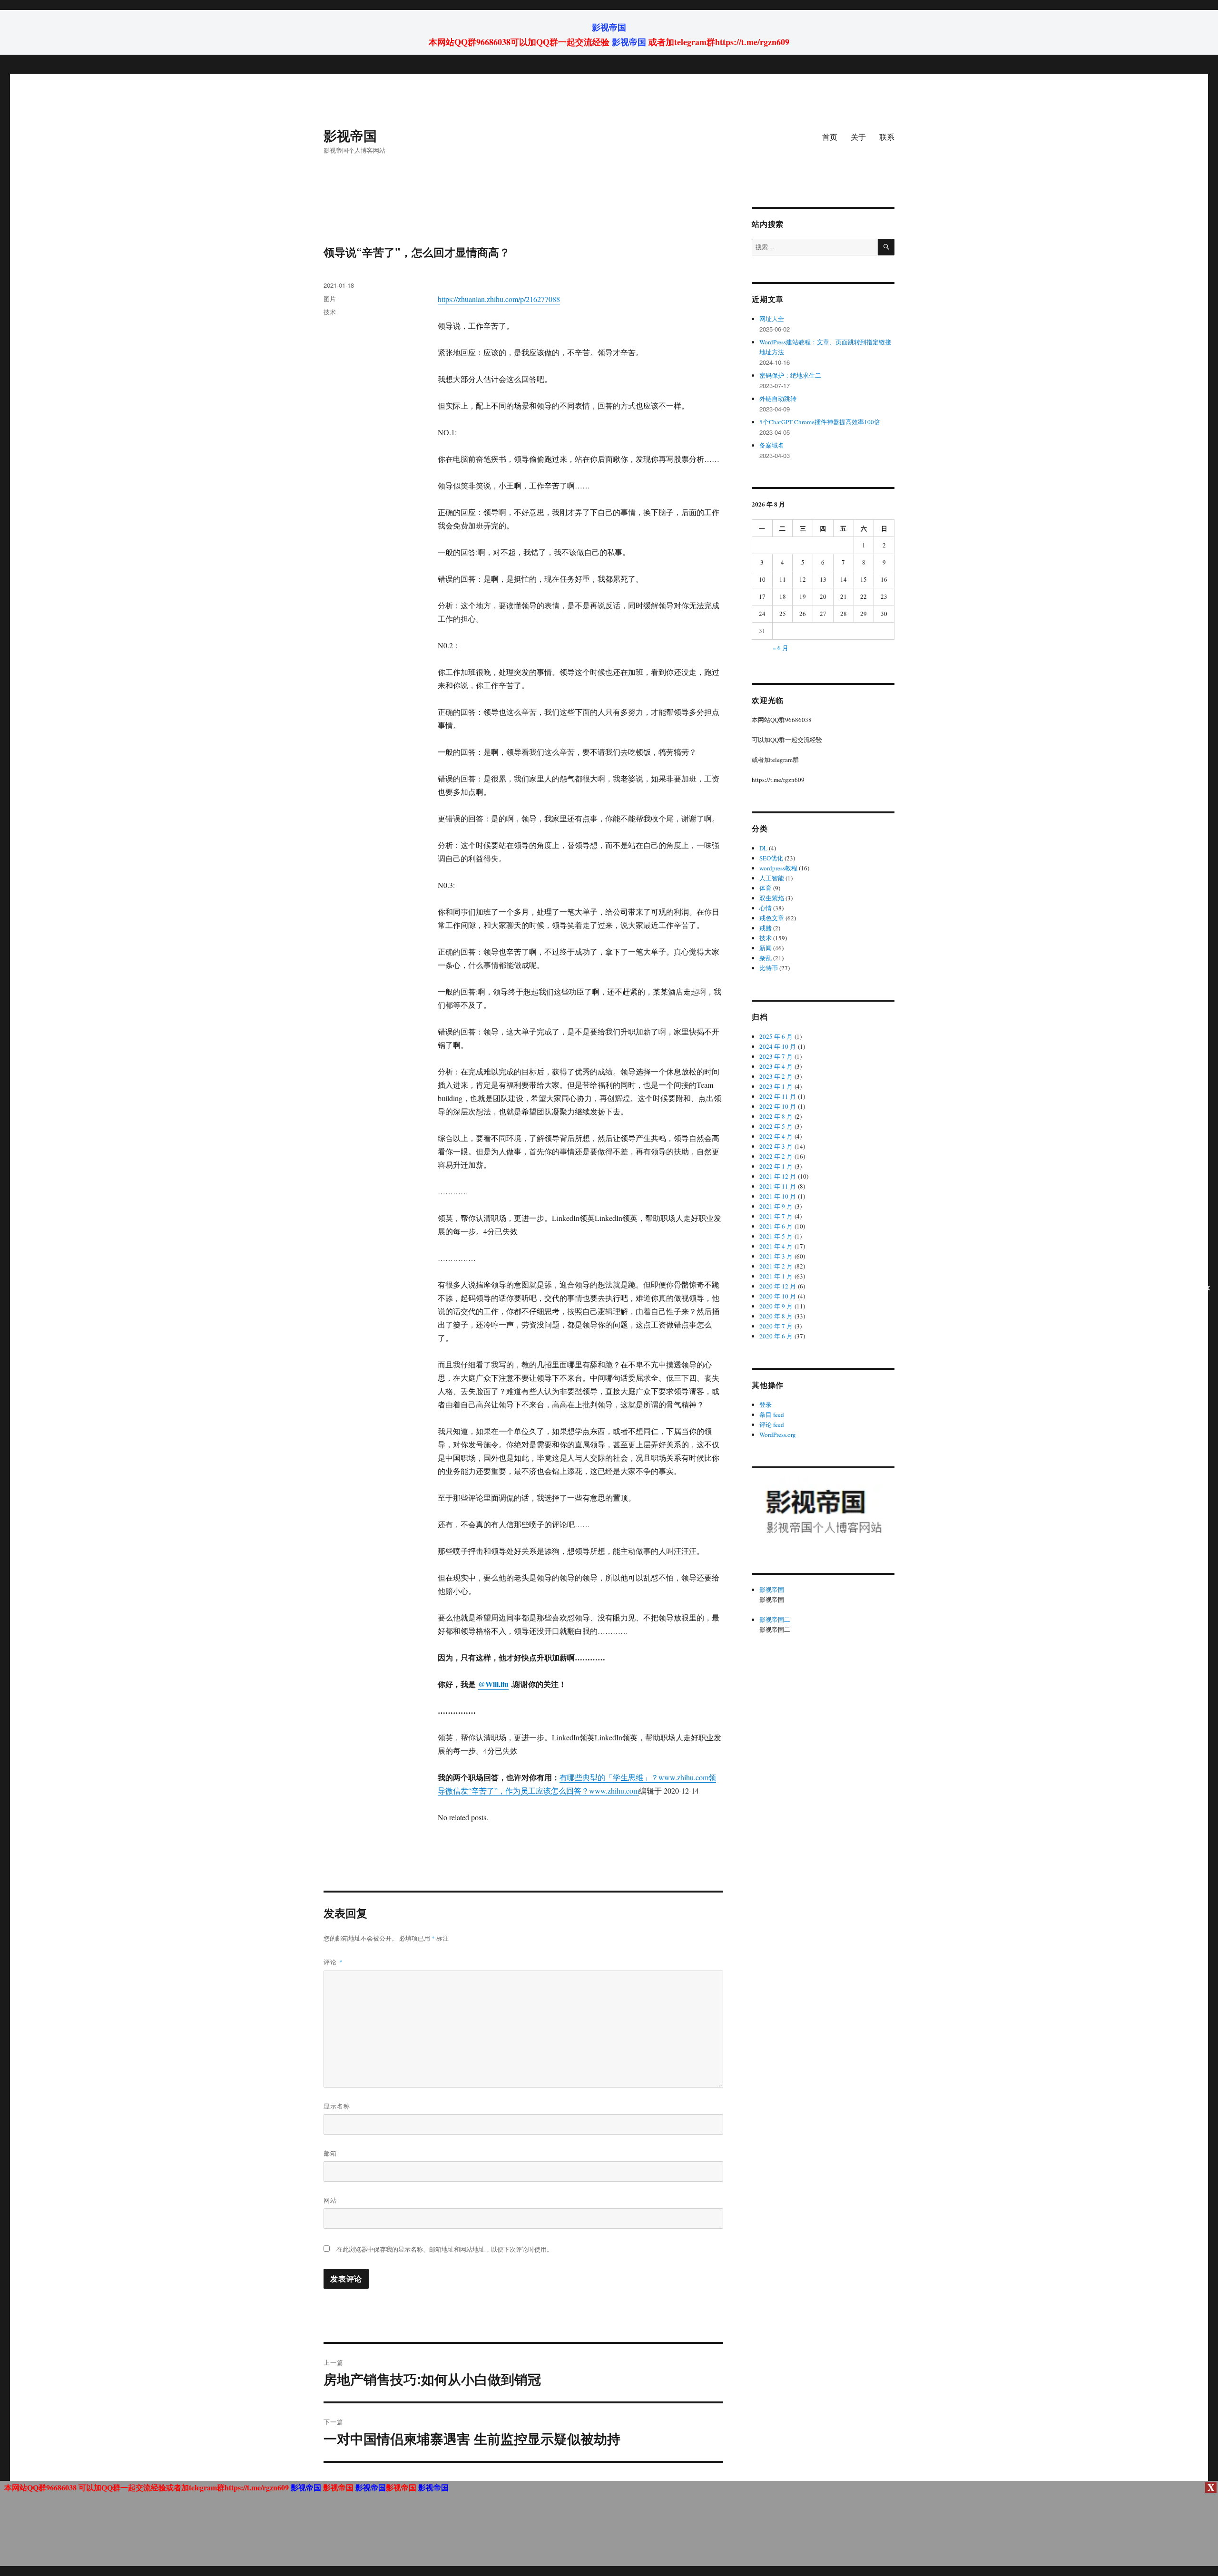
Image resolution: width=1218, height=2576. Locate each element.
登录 (766, 1405)
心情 (766, 908)
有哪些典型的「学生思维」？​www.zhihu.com (634, 1777)
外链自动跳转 (778, 399)
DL (763, 848)
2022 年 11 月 (778, 1096)
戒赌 (766, 928)
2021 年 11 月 (778, 1186)
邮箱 (330, 2153)
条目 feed (772, 1415)
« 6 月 (781, 648)
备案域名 (772, 445)
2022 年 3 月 (776, 1146)
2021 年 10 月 (778, 1196)
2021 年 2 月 (776, 1266)
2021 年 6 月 (776, 1226)
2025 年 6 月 (776, 1036)
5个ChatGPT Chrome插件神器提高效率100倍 (820, 422)
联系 (887, 137)
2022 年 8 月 (776, 1116)
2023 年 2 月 (776, 1076)
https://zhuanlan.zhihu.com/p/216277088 (499, 299)
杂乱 (766, 958)
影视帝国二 (775, 1620)
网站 (330, 2200)
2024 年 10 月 (778, 1046)
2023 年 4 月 (776, 1066)
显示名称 (337, 2106)
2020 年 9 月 (776, 1306)
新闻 (766, 948)
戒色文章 (772, 918)
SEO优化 (771, 858)
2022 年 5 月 (776, 1126)
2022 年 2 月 (776, 1156)
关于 (858, 137)
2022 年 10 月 (778, 1106)
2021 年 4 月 (776, 1246)
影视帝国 (609, 27)
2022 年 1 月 (776, 1166)
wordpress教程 (778, 868)
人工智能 (772, 878)
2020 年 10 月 (778, 1296)
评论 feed (772, 1425)
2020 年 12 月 (778, 1286)
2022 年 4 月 (776, 1136)
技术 (330, 312)
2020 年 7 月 (776, 1326)
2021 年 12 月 (778, 1176)
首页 (830, 137)
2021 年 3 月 (776, 1256)
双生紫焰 (772, 898)
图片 (330, 298)
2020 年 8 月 (776, 1316)
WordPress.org (778, 1434)
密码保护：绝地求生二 (790, 375)
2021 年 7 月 (776, 1216)
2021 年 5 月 (776, 1236)
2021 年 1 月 (776, 1276)
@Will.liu (493, 1684)
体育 (766, 888)
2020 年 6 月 (776, 1336)
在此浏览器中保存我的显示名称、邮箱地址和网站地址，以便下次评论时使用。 (445, 2249)
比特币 (769, 968)
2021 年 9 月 (776, 1206)
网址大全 (772, 319)
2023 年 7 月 (776, 1056)
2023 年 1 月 (776, 1086)
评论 (333, 1962)
